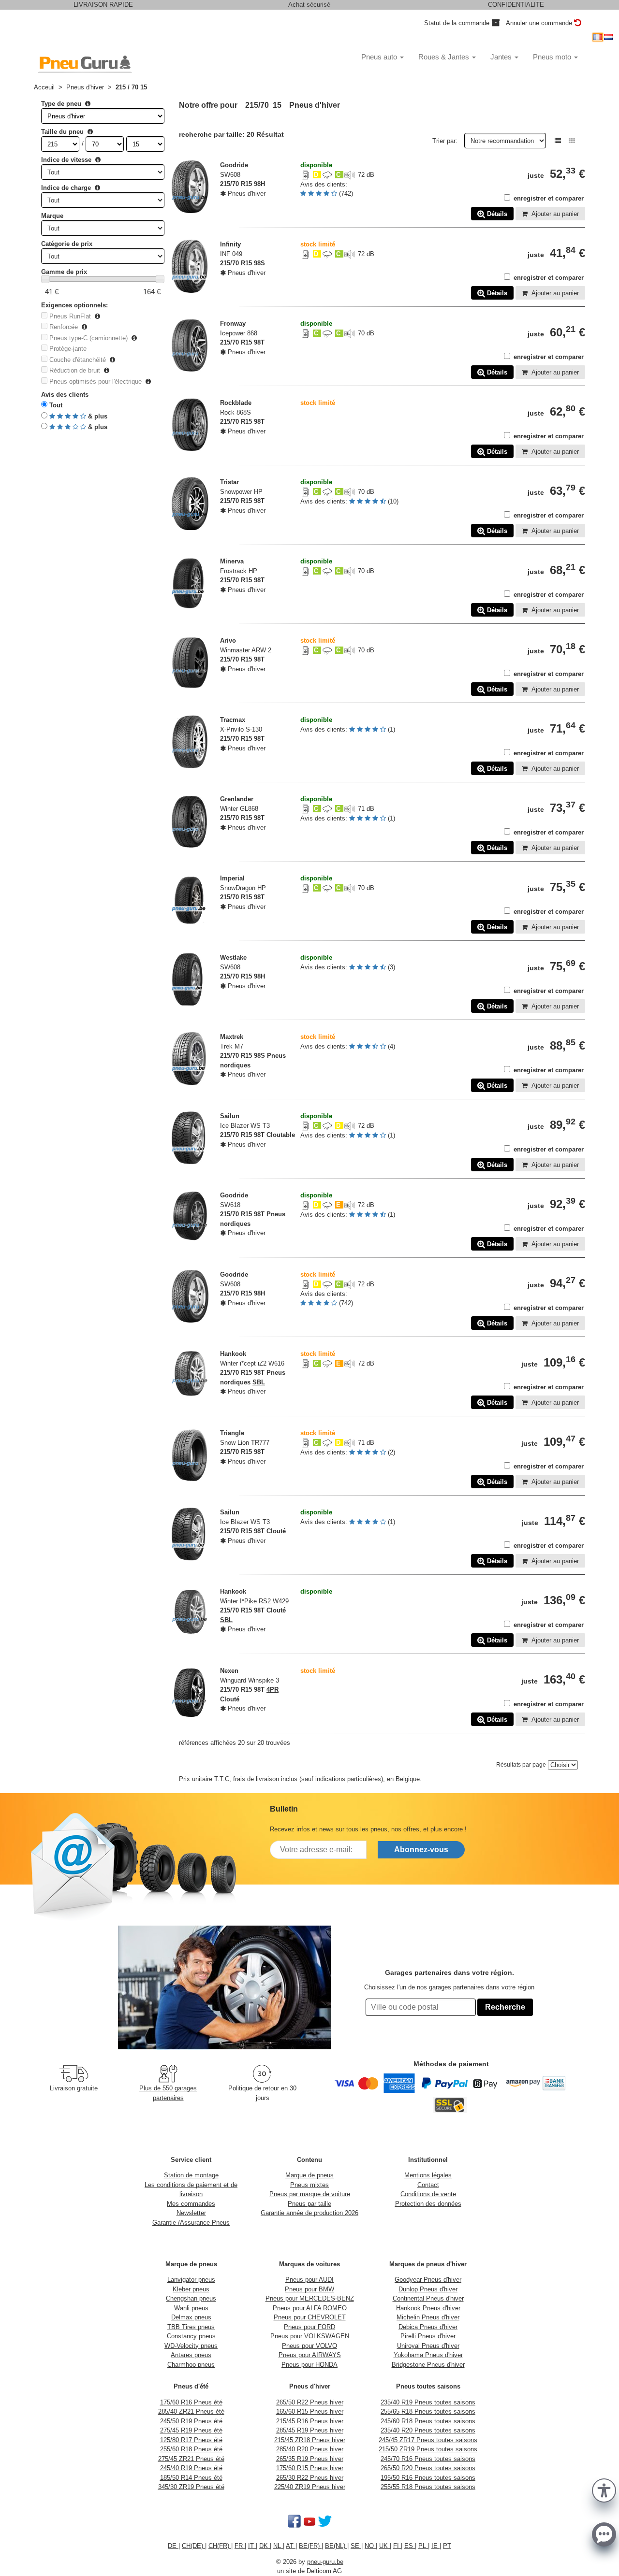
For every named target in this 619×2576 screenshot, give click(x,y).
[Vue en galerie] (572, 141)
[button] (604, 2490)
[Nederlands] (608, 37)
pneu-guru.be (325, 2562)
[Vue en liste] (558, 141)
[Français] (598, 37)
